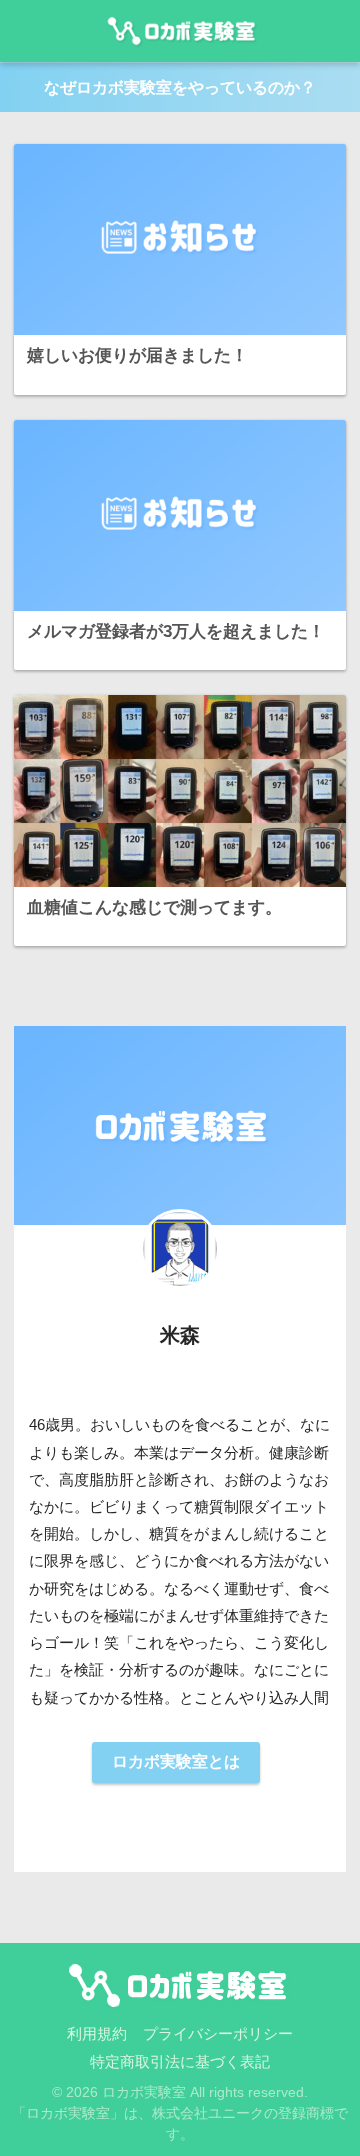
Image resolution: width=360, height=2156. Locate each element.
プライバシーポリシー (218, 2034)
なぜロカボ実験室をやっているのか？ (180, 87)
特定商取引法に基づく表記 (180, 2062)
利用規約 (97, 2034)
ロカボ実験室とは (176, 1761)
